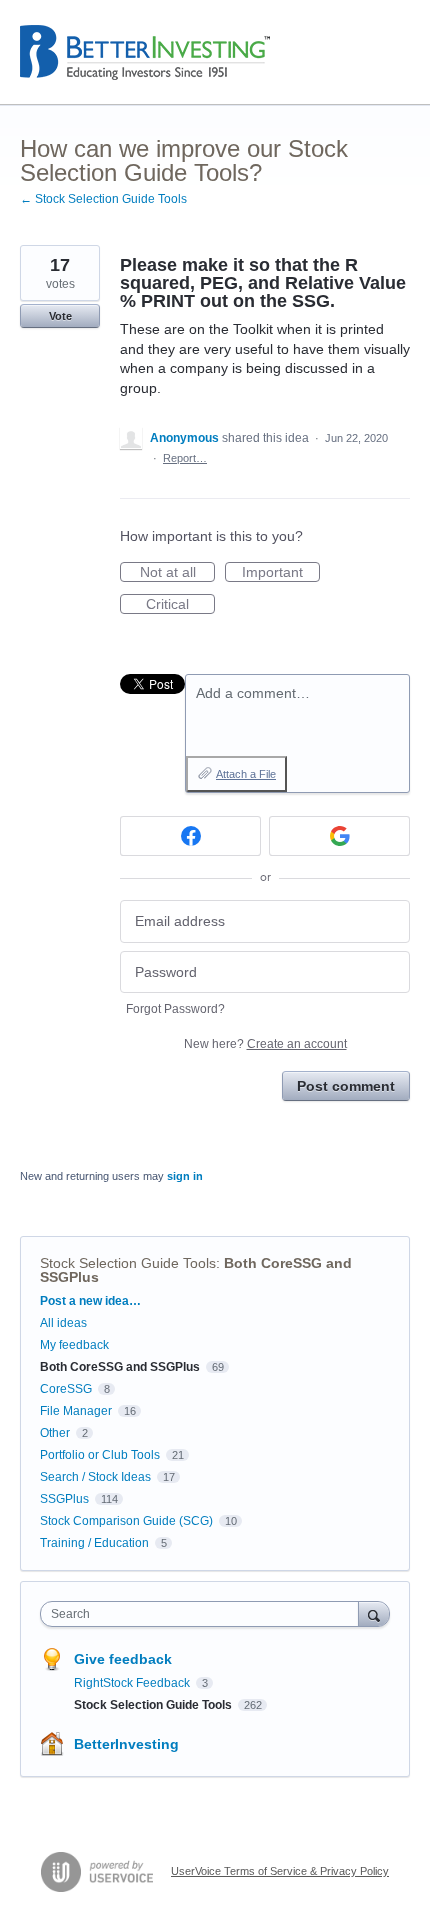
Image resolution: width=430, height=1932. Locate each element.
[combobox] (204, 1614)
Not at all (177, 573)
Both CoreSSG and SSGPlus (120, 1367)
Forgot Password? (175, 1009)
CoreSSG (66, 1389)
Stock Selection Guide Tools (128, 1263)
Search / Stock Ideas (95, 1477)
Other (55, 1433)
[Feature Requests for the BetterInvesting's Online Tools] (145, 52)
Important (281, 573)
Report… (185, 458)
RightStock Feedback (133, 1683)
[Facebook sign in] (190, 836)
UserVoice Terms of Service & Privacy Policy (280, 1871)
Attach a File (246, 774)
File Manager (76, 1411)
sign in (185, 1176)
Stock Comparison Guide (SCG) (126, 1521)
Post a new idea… (90, 1301)
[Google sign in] (339, 836)
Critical (180, 605)
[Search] (374, 1613)
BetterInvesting (126, 1744)
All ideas (63, 1323)
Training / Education (94, 1543)
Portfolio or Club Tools (100, 1455)
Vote (60, 316)
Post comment (346, 1086)
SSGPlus (64, 1499)
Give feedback (123, 1659)
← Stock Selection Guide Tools (103, 199)
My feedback (74, 1345)
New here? (265, 1044)
